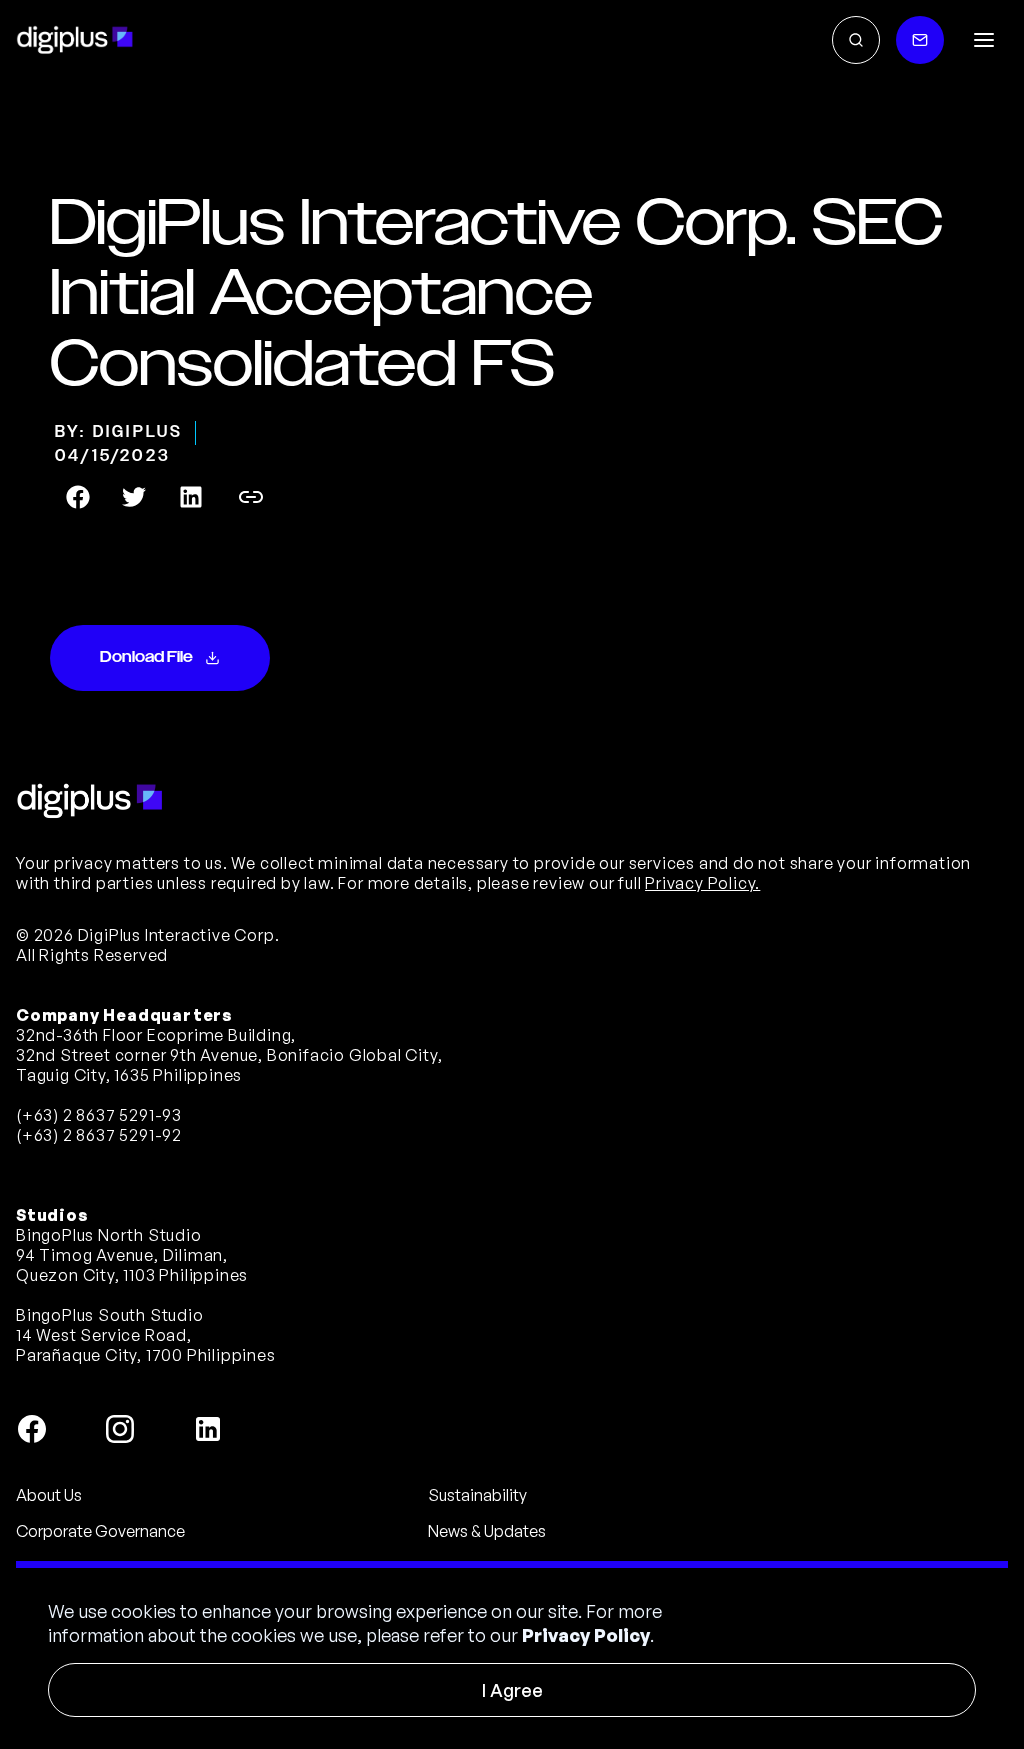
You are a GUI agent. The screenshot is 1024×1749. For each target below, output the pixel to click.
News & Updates (487, 1531)
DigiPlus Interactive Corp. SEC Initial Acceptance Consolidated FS (496, 295)
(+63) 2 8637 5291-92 (99, 1135)
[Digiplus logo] (75, 40)
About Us (49, 1495)
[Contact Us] (920, 40)
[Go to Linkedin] (208, 1429)
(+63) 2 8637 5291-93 (99, 1115)
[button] (984, 40)
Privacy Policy (586, 1635)
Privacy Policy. (702, 883)
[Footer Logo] (90, 801)
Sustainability (477, 1495)
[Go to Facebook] (32, 1429)
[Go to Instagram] (120, 1429)
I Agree (512, 1690)
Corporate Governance (100, 1531)
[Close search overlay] (856, 40)
